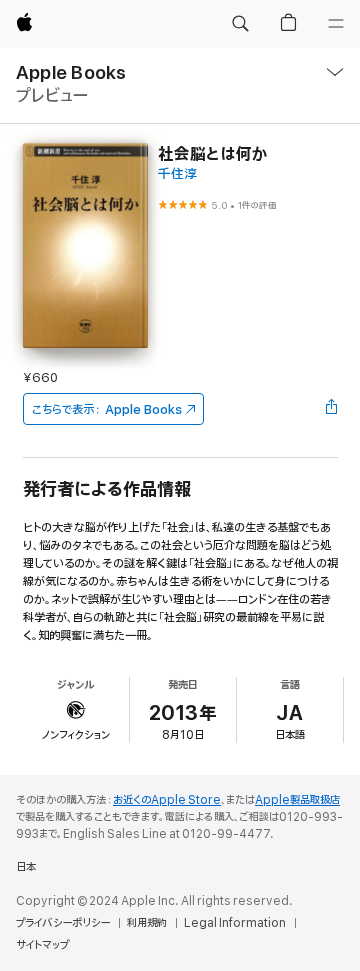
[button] (240, 24)
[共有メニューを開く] (331, 409)
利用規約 (147, 923)
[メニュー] (336, 24)
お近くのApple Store (167, 800)
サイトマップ (42, 945)
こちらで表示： (107, 409)
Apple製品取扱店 (297, 800)
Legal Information (235, 923)
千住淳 (177, 174)
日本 (26, 867)
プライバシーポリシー (63, 923)
